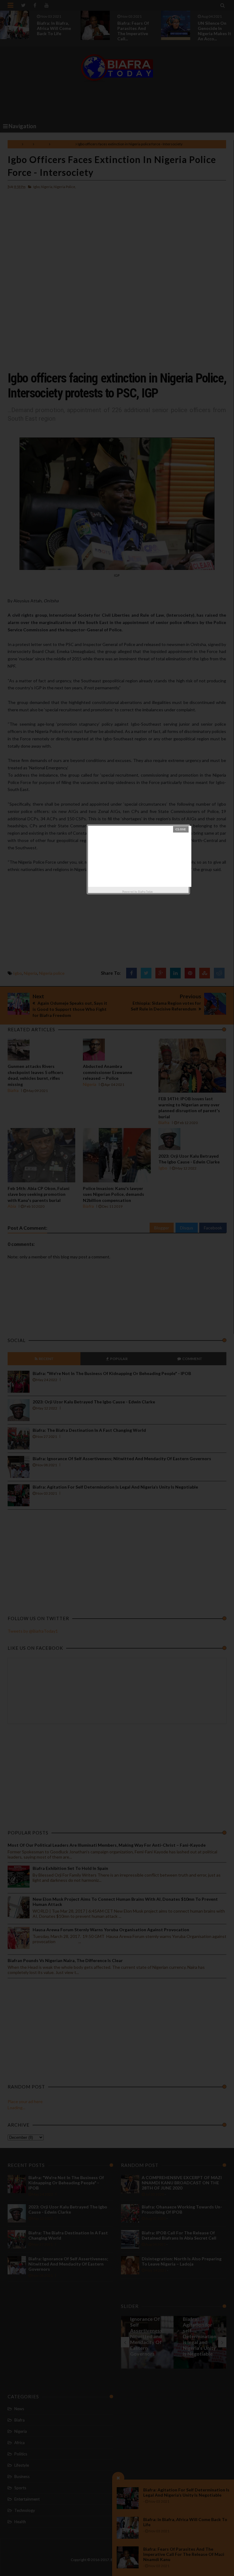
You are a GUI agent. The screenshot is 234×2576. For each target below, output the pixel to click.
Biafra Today (145, 892)
